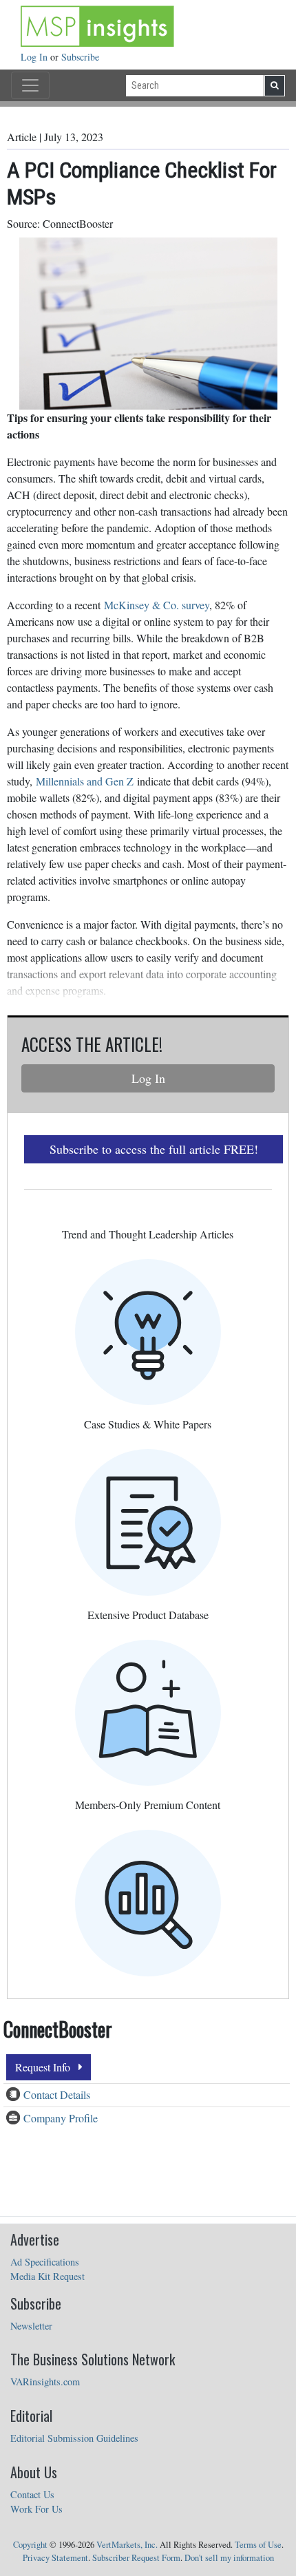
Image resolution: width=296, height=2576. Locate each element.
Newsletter (31, 2326)
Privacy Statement (55, 2558)
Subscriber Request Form (136, 2558)
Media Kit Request (47, 2276)
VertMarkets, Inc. (127, 2545)
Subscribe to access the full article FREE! (154, 1149)
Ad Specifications (45, 2262)
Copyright (30, 2545)
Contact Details (57, 2094)
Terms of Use (258, 2545)
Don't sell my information (229, 2558)
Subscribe (80, 57)
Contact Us (32, 2494)
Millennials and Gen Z (85, 781)
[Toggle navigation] (30, 85)
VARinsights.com (45, 2382)
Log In (35, 57)
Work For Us (36, 2509)
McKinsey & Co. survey (157, 605)
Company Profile (61, 2118)
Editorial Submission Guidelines (74, 2438)
